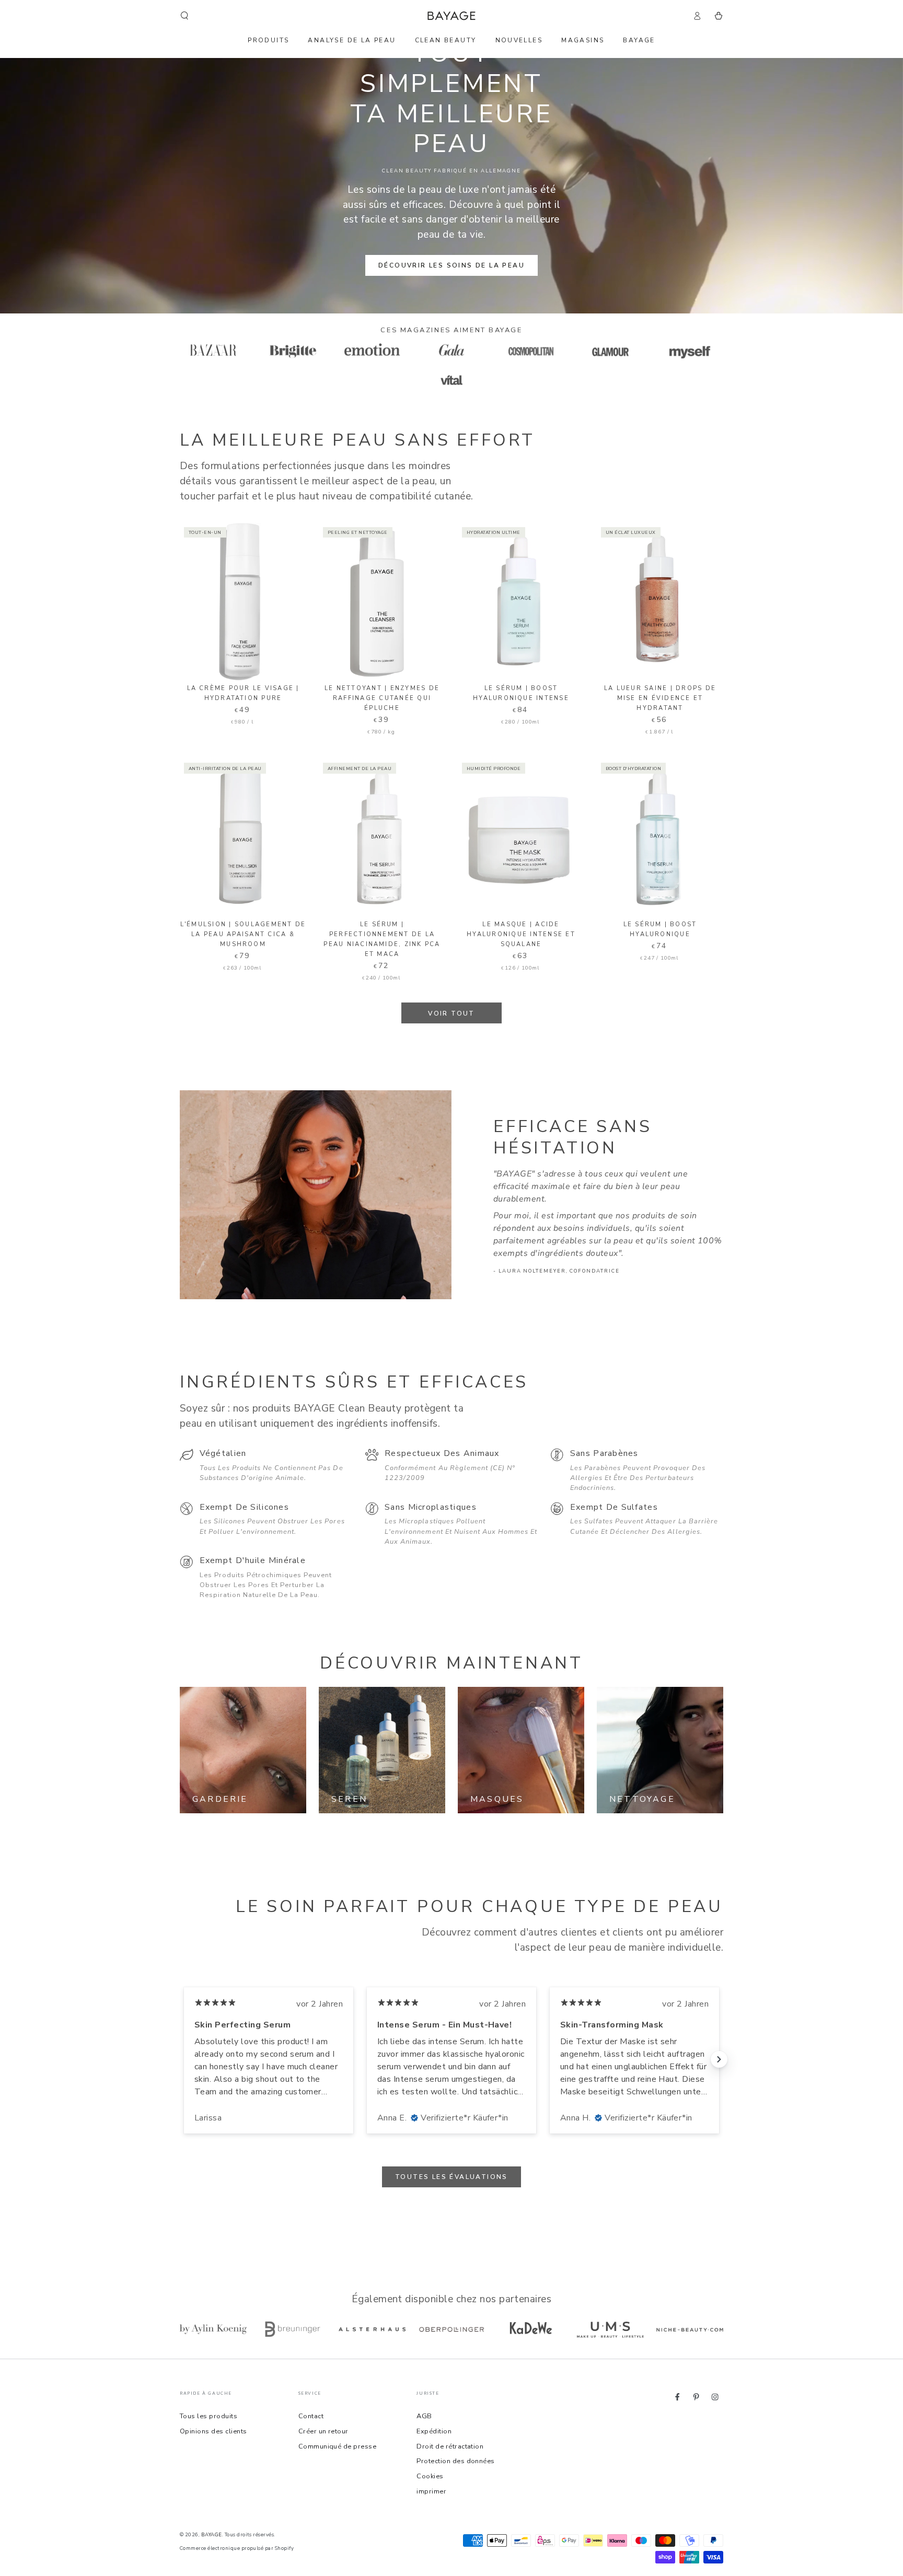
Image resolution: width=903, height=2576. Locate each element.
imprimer (431, 2491)
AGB (424, 2416)
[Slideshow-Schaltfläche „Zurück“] (184, 2059)
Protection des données (456, 2461)
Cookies (430, 2476)
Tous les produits (209, 2416)
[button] (184, 15)
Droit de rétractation (450, 2446)
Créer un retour (323, 2431)
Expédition (434, 2431)
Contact (311, 2416)
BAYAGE (212, 2534)
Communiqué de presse (338, 2446)
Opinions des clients (213, 2431)
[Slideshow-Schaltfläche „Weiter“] (719, 2059)
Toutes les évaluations (451, 2177)
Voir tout (451, 1013)
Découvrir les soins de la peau (451, 265)
